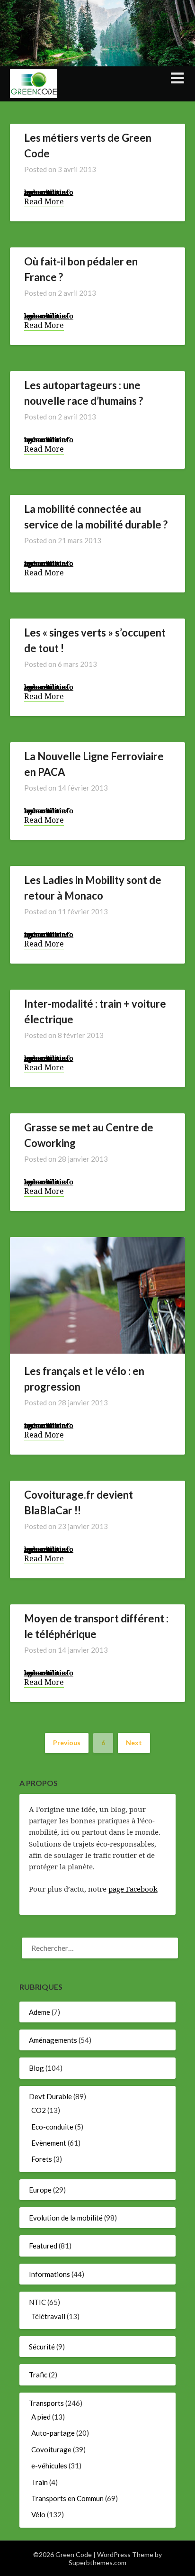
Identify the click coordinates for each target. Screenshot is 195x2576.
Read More (44, 202)
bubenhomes (46, 192)
